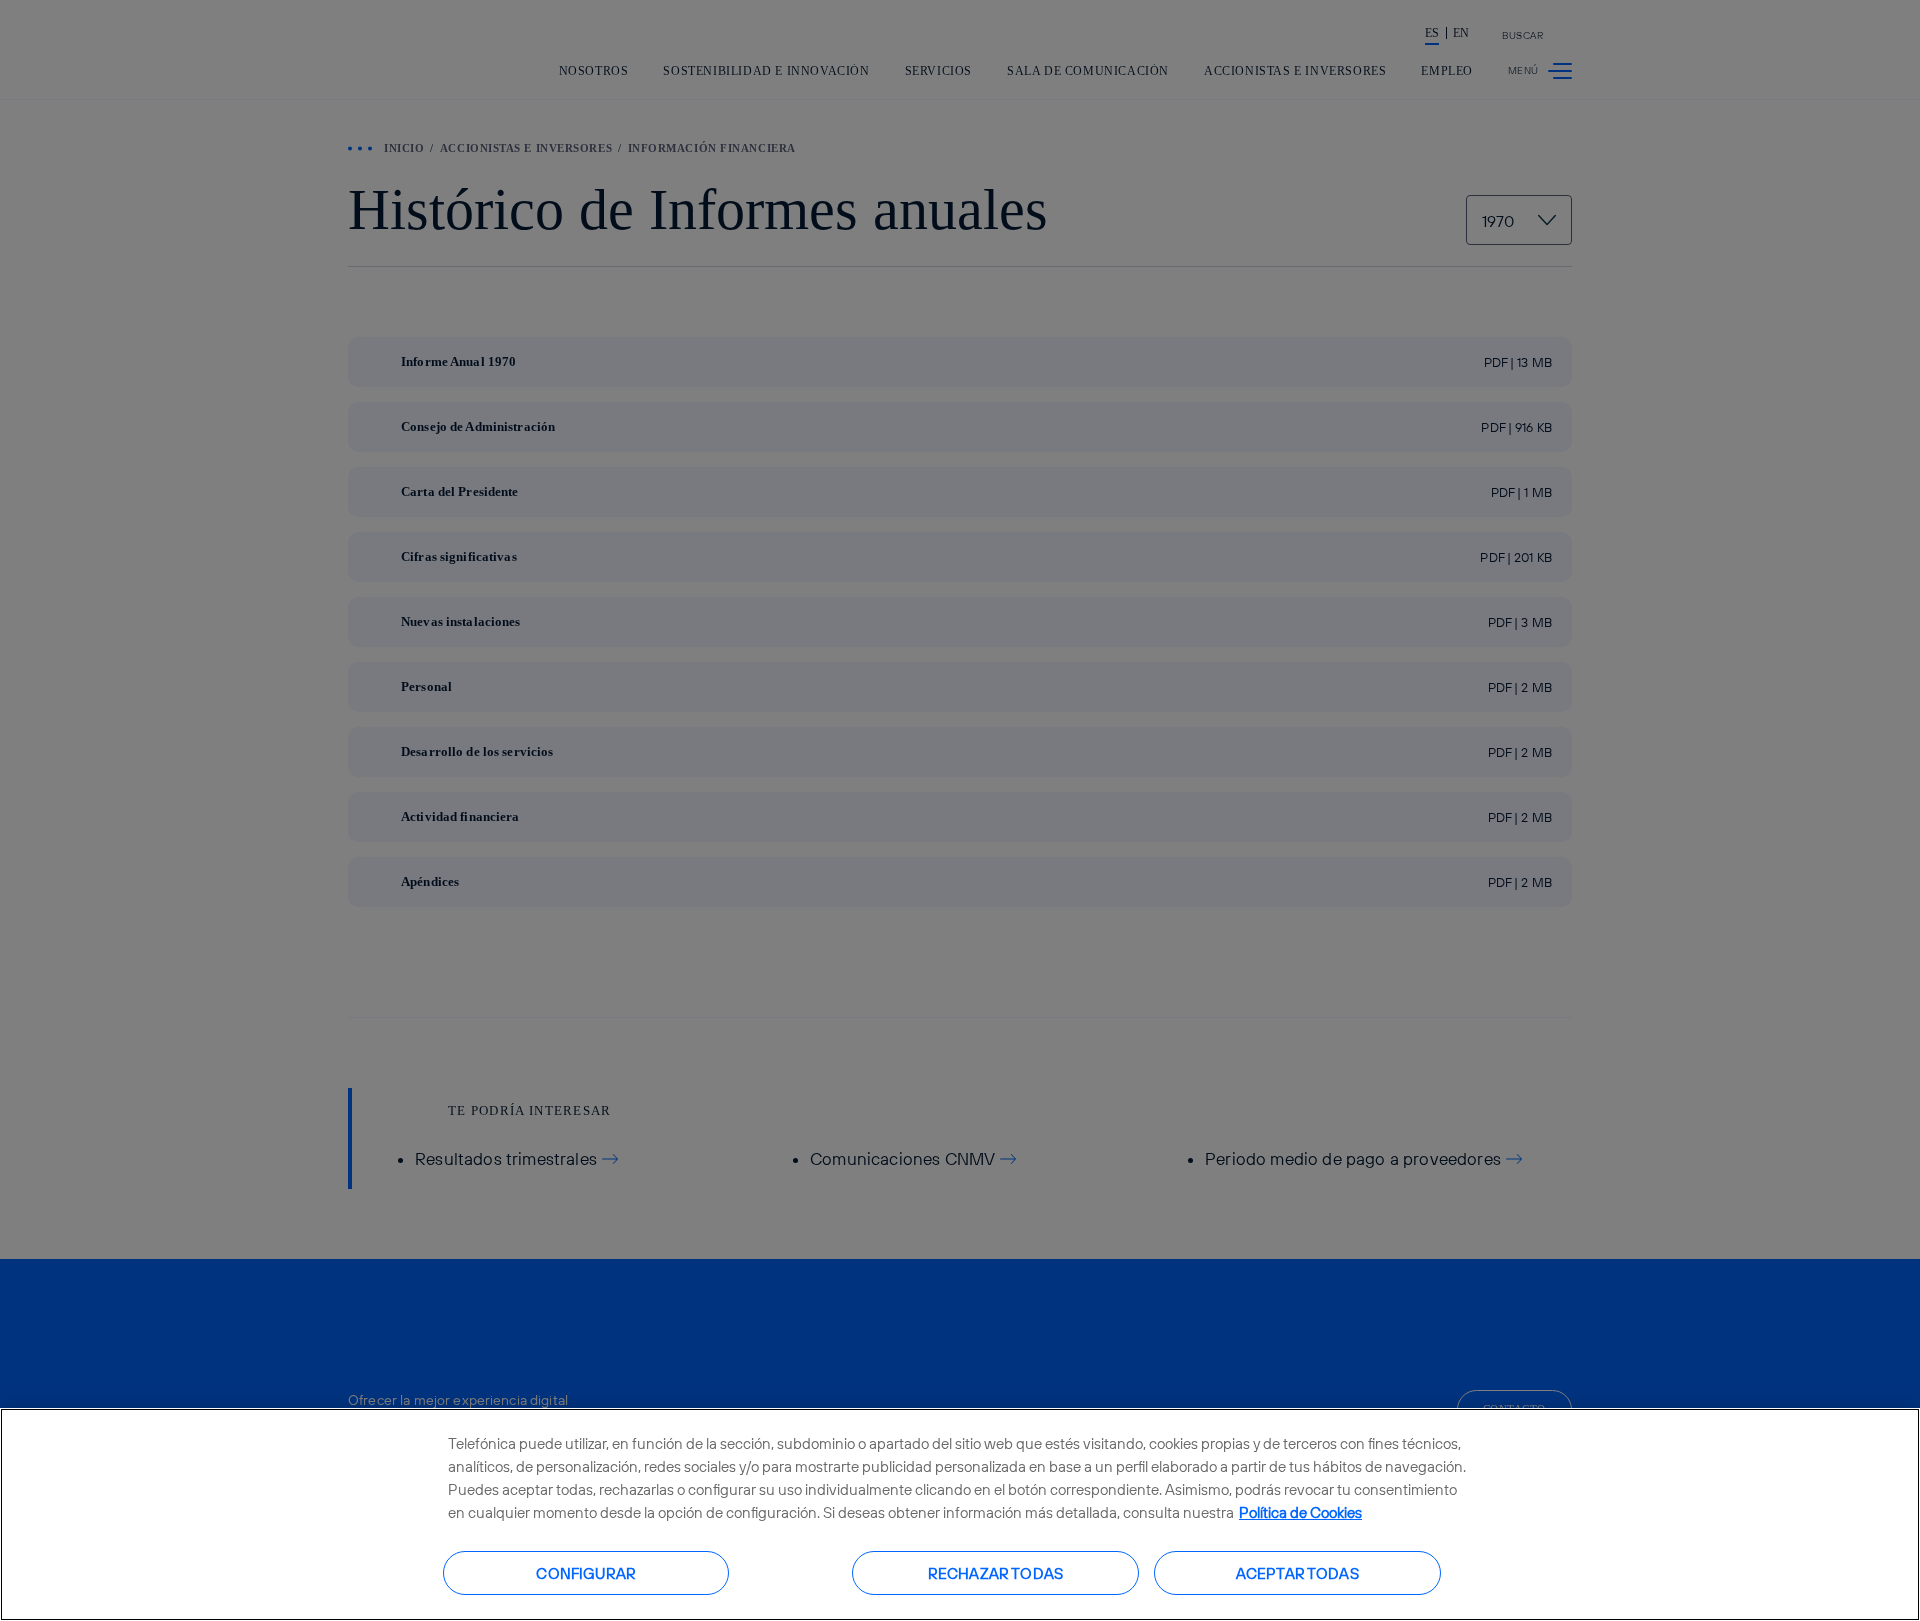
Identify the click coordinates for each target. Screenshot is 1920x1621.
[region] (960, 1514)
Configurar (586, 1572)
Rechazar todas (995, 1572)
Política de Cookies (1300, 1512)
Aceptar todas (1297, 1572)
